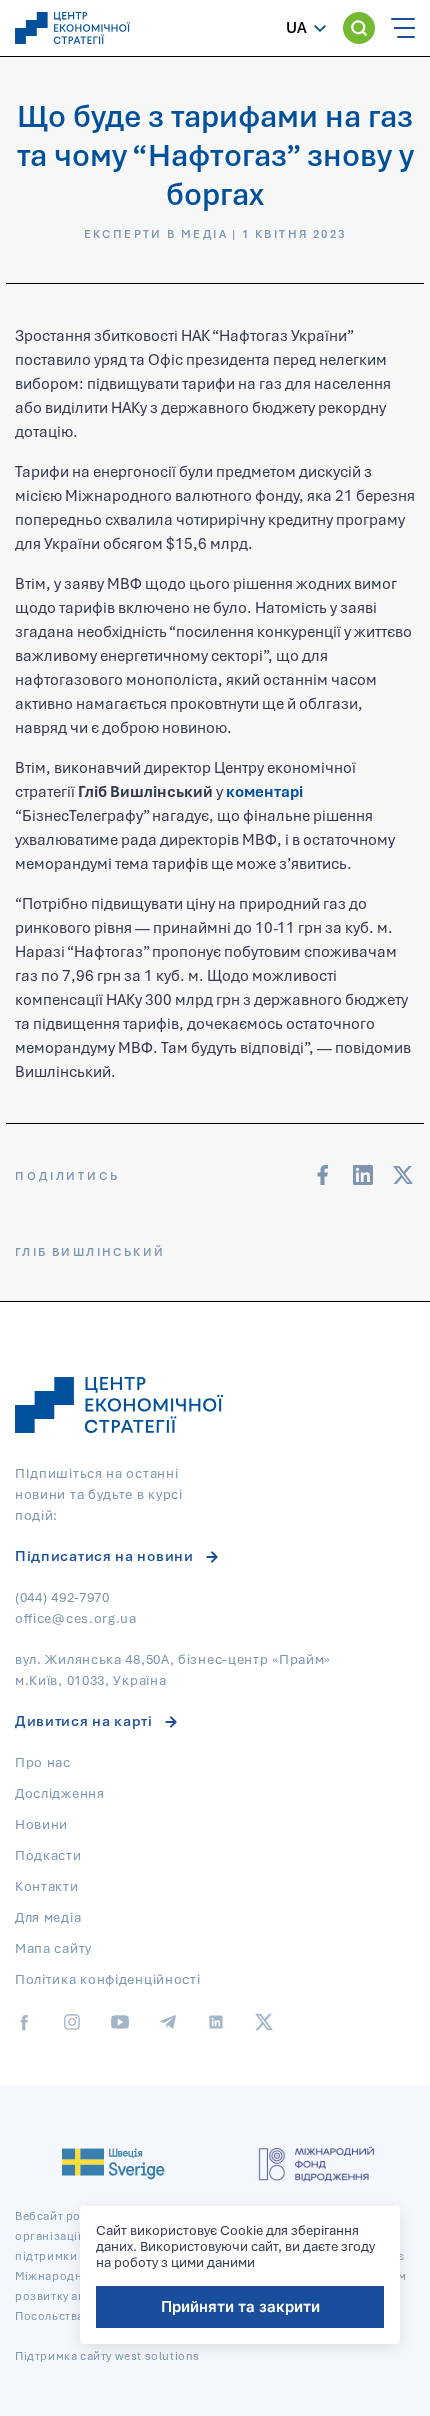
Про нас (43, 1762)
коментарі (264, 791)
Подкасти (48, 1855)
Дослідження (60, 1793)
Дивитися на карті (84, 1720)
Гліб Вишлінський (90, 1251)
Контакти (47, 1886)
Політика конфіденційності (108, 1979)
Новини (41, 1824)
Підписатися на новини (104, 1555)
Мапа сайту (53, 1948)
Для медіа (48, 1917)
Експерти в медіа (156, 233)
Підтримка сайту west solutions (107, 2355)
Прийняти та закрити (240, 2306)
